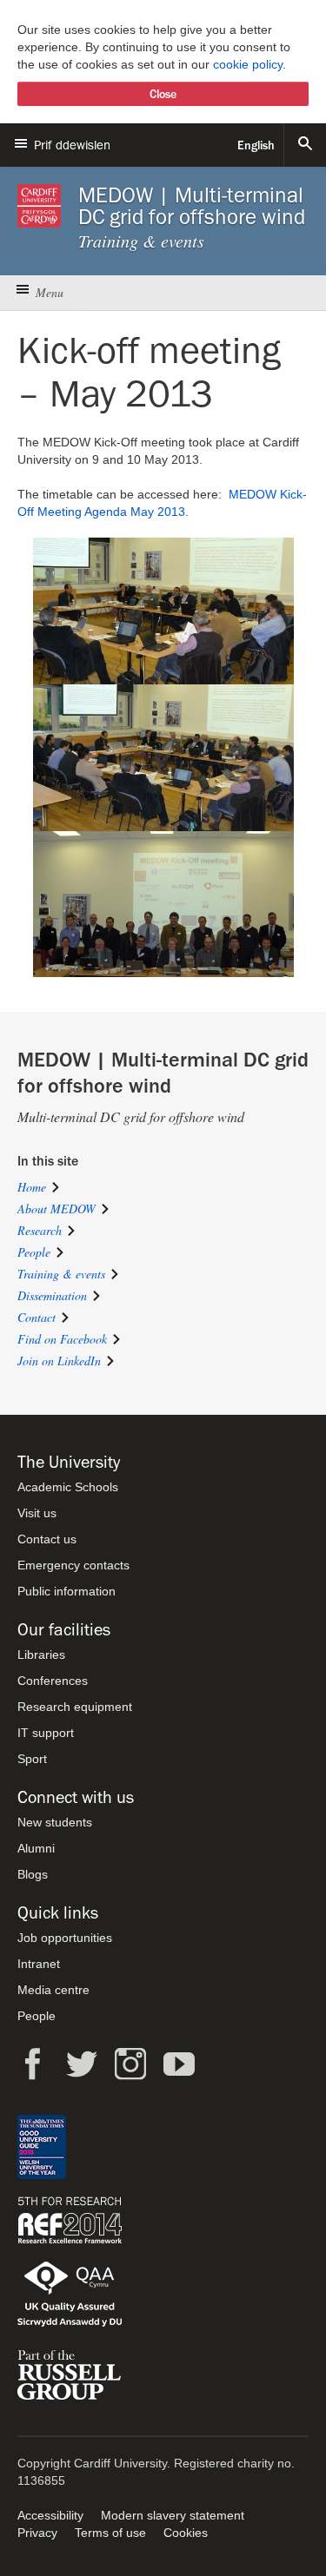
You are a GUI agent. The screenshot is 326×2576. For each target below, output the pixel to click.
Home (32, 1187)
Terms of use (110, 2533)
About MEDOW (57, 1209)
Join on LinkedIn (59, 1361)
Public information (67, 1591)
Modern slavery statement (173, 2515)
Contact (37, 1317)
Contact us (47, 1539)
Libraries (41, 1655)
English (256, 145)
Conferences (53, 1681)
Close (163, 94)
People (34, 1252)
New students (55, 1822)
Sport (32, 1759)
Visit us (37, 1513)
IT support (46, 1733)
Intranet (39, 1964)
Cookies (186, 2533)
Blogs (33, 1874)
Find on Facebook (62, 1339)
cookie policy (248, 64)
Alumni (36, 1848)
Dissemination (52, 1295)
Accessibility (50, 2515)
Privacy (37, 2533)
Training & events (61, 1274)
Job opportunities (65, 1938)
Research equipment (75, 1707)
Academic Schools (68, 1487)
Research (40, 1230)
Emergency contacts (73, 1565)
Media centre (53, 1990)
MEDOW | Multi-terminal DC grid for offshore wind (192, 206)
